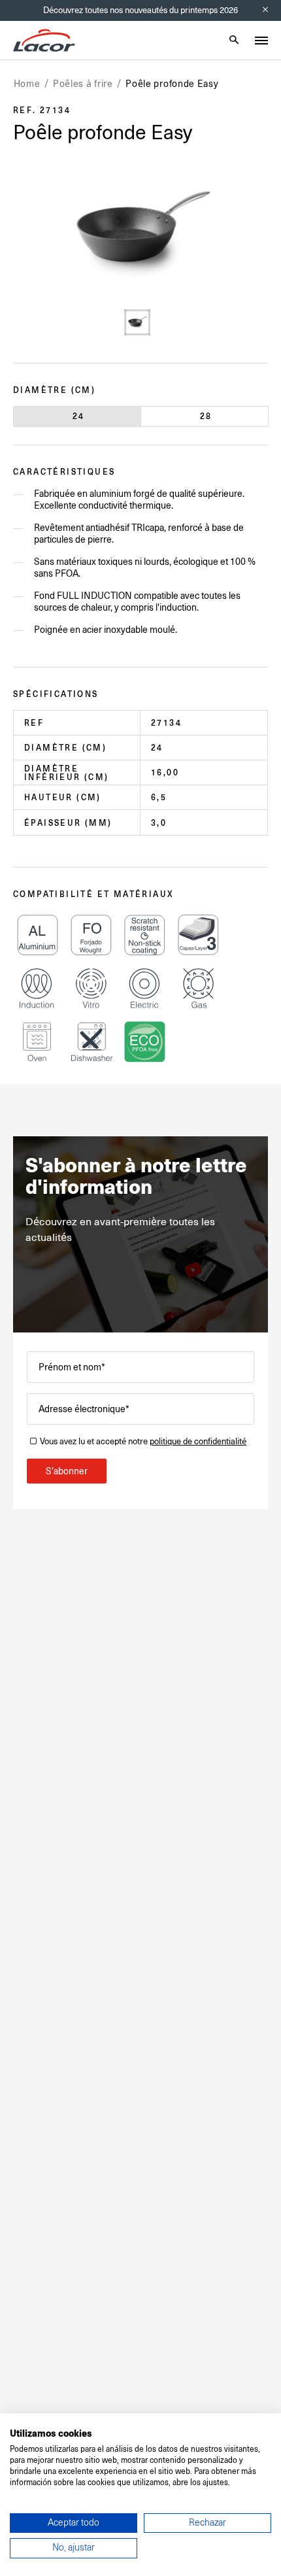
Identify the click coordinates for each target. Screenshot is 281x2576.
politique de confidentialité (198, 1441)
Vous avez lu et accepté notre (143, 1441)
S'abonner (67, 1471)
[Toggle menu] (261, 41)
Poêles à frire (83, 84)
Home (27, 84)
